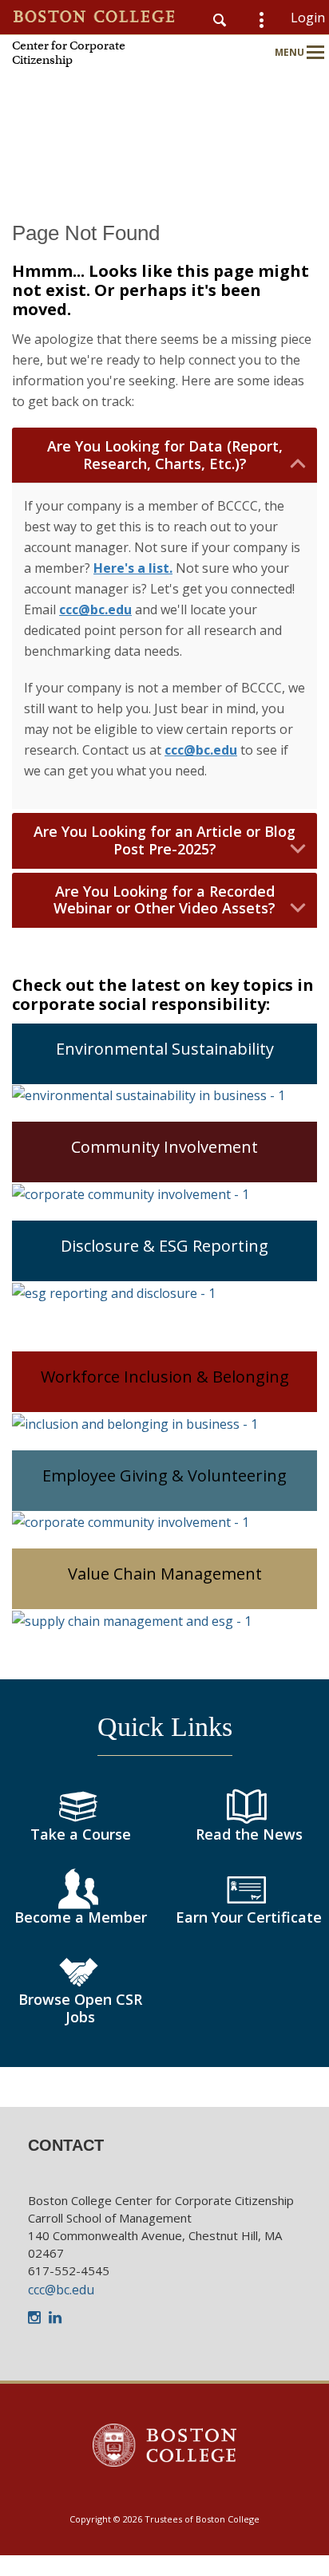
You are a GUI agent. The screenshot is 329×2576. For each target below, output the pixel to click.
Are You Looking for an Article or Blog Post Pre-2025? (164, 840)
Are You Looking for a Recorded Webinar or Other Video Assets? (164, 900)
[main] (164, 1164)
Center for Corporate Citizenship (69, 53)
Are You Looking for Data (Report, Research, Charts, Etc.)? (165, 455)
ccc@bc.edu (61, 2290)
